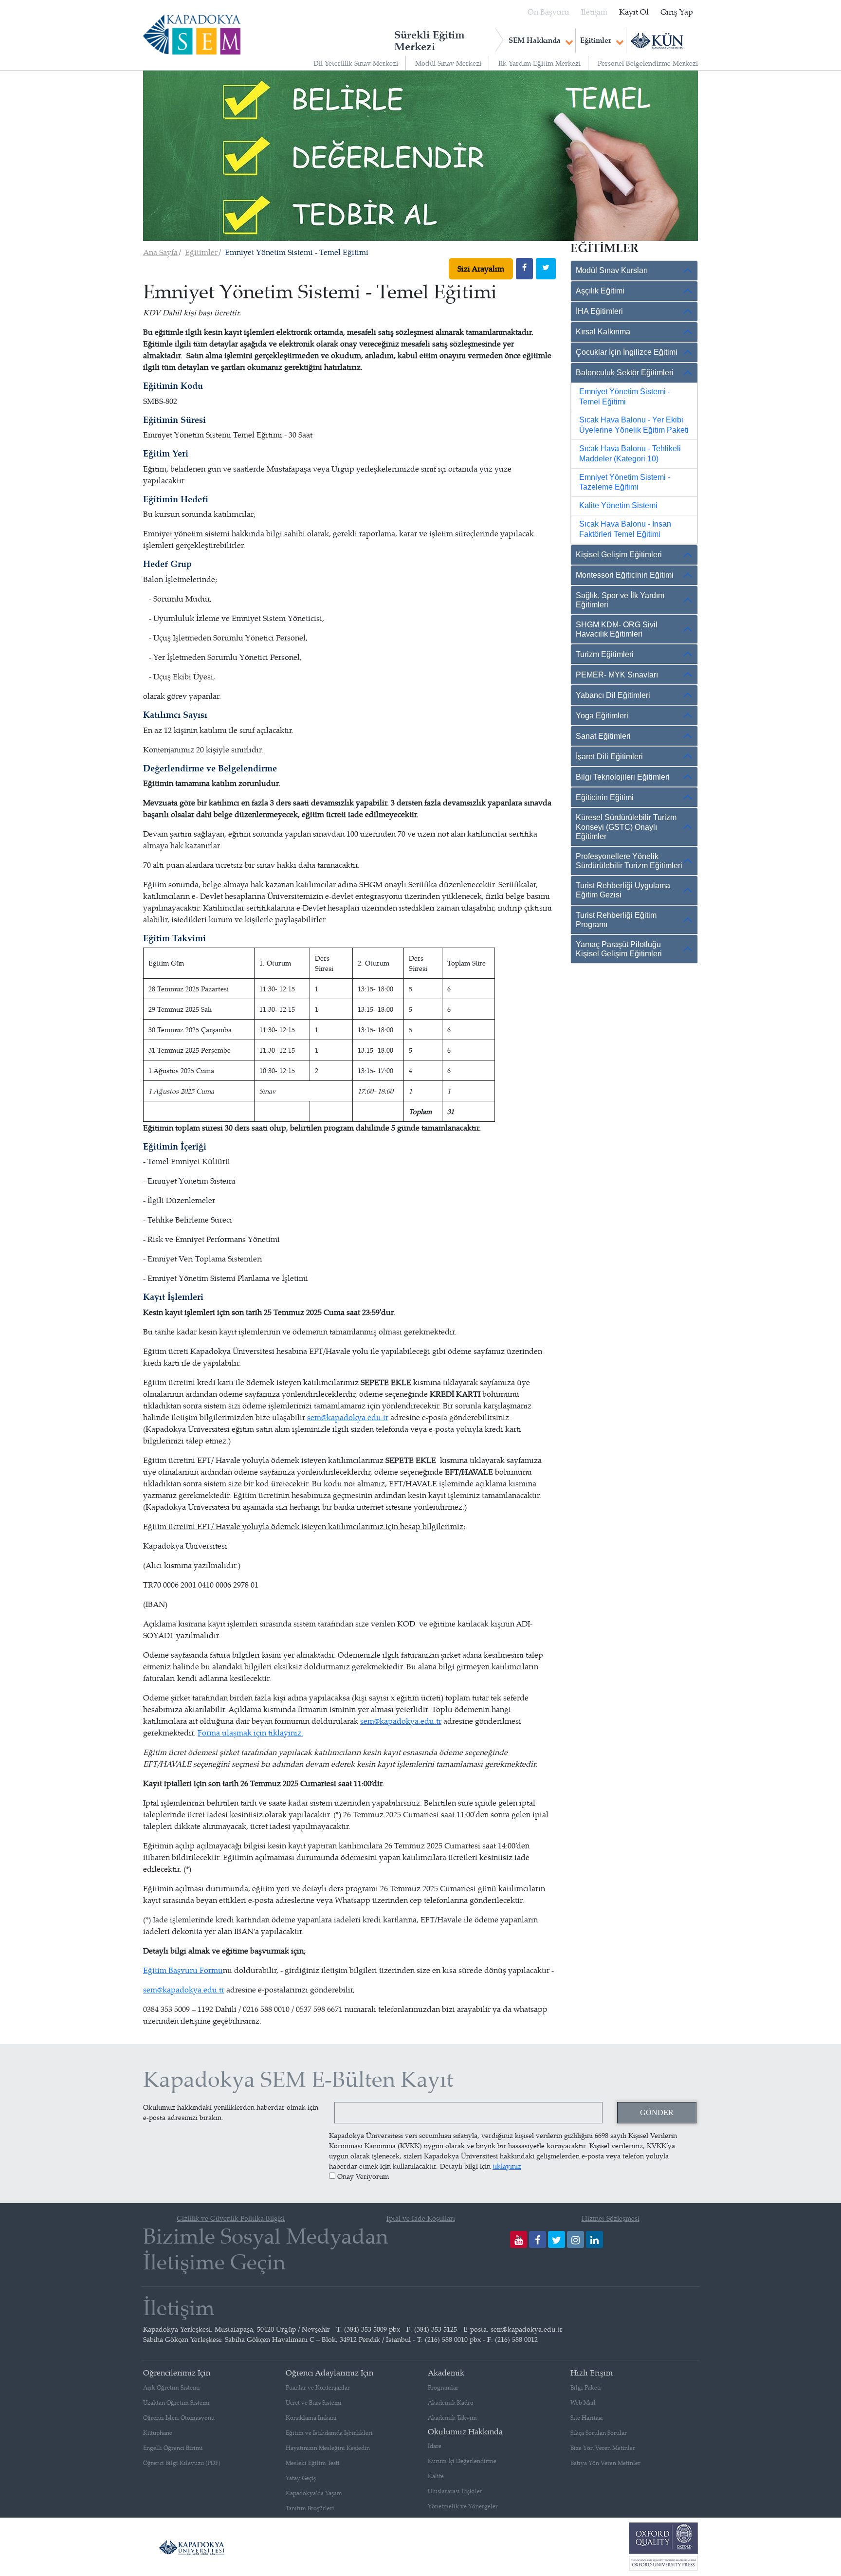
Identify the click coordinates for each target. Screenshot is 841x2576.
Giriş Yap (677, 12)
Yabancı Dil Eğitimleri (613, 695)
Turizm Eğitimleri (605, 654)
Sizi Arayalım (481, 269)
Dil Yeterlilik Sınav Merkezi (356, 63)
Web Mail (583, 2402)
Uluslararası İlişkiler (455, 2491)
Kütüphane (158, 2433)
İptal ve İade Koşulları (421, 2218)
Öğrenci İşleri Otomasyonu (179, 2418)
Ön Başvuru (548, 12)
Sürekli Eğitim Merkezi (430, 40)
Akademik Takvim (452, 2418)
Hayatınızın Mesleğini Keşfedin (328, 2448)
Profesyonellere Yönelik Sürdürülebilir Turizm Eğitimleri (629, 861)
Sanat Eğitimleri (603, 736)
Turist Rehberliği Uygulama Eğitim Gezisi (623, 890)
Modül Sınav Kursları (612, 270)
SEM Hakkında (535, 40)
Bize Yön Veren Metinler (603, 2448)
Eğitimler (596, 40)
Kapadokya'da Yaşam (314, 2493)
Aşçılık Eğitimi (600, 291)
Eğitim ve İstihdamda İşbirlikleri (329, 2433)
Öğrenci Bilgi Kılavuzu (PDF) (182, 2463)
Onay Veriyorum (363, 2176)
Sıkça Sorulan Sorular (599, 2433)
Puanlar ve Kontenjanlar (318, 2387)
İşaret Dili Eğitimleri (609, 757)
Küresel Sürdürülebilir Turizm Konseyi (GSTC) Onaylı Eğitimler (626, 827)
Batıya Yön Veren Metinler (605, 2463)
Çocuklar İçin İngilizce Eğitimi (627, 352)
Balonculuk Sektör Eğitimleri (625, 373)
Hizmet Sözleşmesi (611, 2218)
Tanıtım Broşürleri (310, 2508)
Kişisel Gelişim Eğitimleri (619, 555)
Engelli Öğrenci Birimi (173, 2448)
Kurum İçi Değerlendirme (462, 2461)
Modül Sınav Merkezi (448, 63)
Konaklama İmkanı (311, 2418)
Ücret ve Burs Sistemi (314, 2402)
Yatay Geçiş (301, 2478)
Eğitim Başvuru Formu (183, 1970)
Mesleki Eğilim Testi (313, 2463)
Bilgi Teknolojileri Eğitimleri (623, 777)
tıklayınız (507, 2166)
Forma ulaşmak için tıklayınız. (250, 1733)
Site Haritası (587, 2418)
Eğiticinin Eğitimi (605, 797)
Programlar (443, 2387)
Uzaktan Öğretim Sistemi (176, 2402)
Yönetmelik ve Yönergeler (463, 2506)
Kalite (436, 2476)
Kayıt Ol (634, 12)
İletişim (594, 12)
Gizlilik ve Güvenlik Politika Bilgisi (231, 2218)
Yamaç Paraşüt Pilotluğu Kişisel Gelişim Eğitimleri (619, 949)
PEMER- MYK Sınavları (617, 675)
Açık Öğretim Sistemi (172, 2387)
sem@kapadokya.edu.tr (348, 1417)
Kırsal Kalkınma (603, 332)
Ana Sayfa (160, 252)
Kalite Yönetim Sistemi (618, 505)
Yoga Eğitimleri (602, 716)
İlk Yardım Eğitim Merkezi (539, 63)
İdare (435, 2446)
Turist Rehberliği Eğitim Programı (616, 920)
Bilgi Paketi (586, 2387)
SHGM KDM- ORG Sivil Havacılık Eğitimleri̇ (617, 629)
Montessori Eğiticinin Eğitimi (625, 575)
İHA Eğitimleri (599, 311)
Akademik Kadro (451, 2402)
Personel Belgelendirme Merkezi (648, 63)
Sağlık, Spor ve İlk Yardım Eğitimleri (620, 600)
